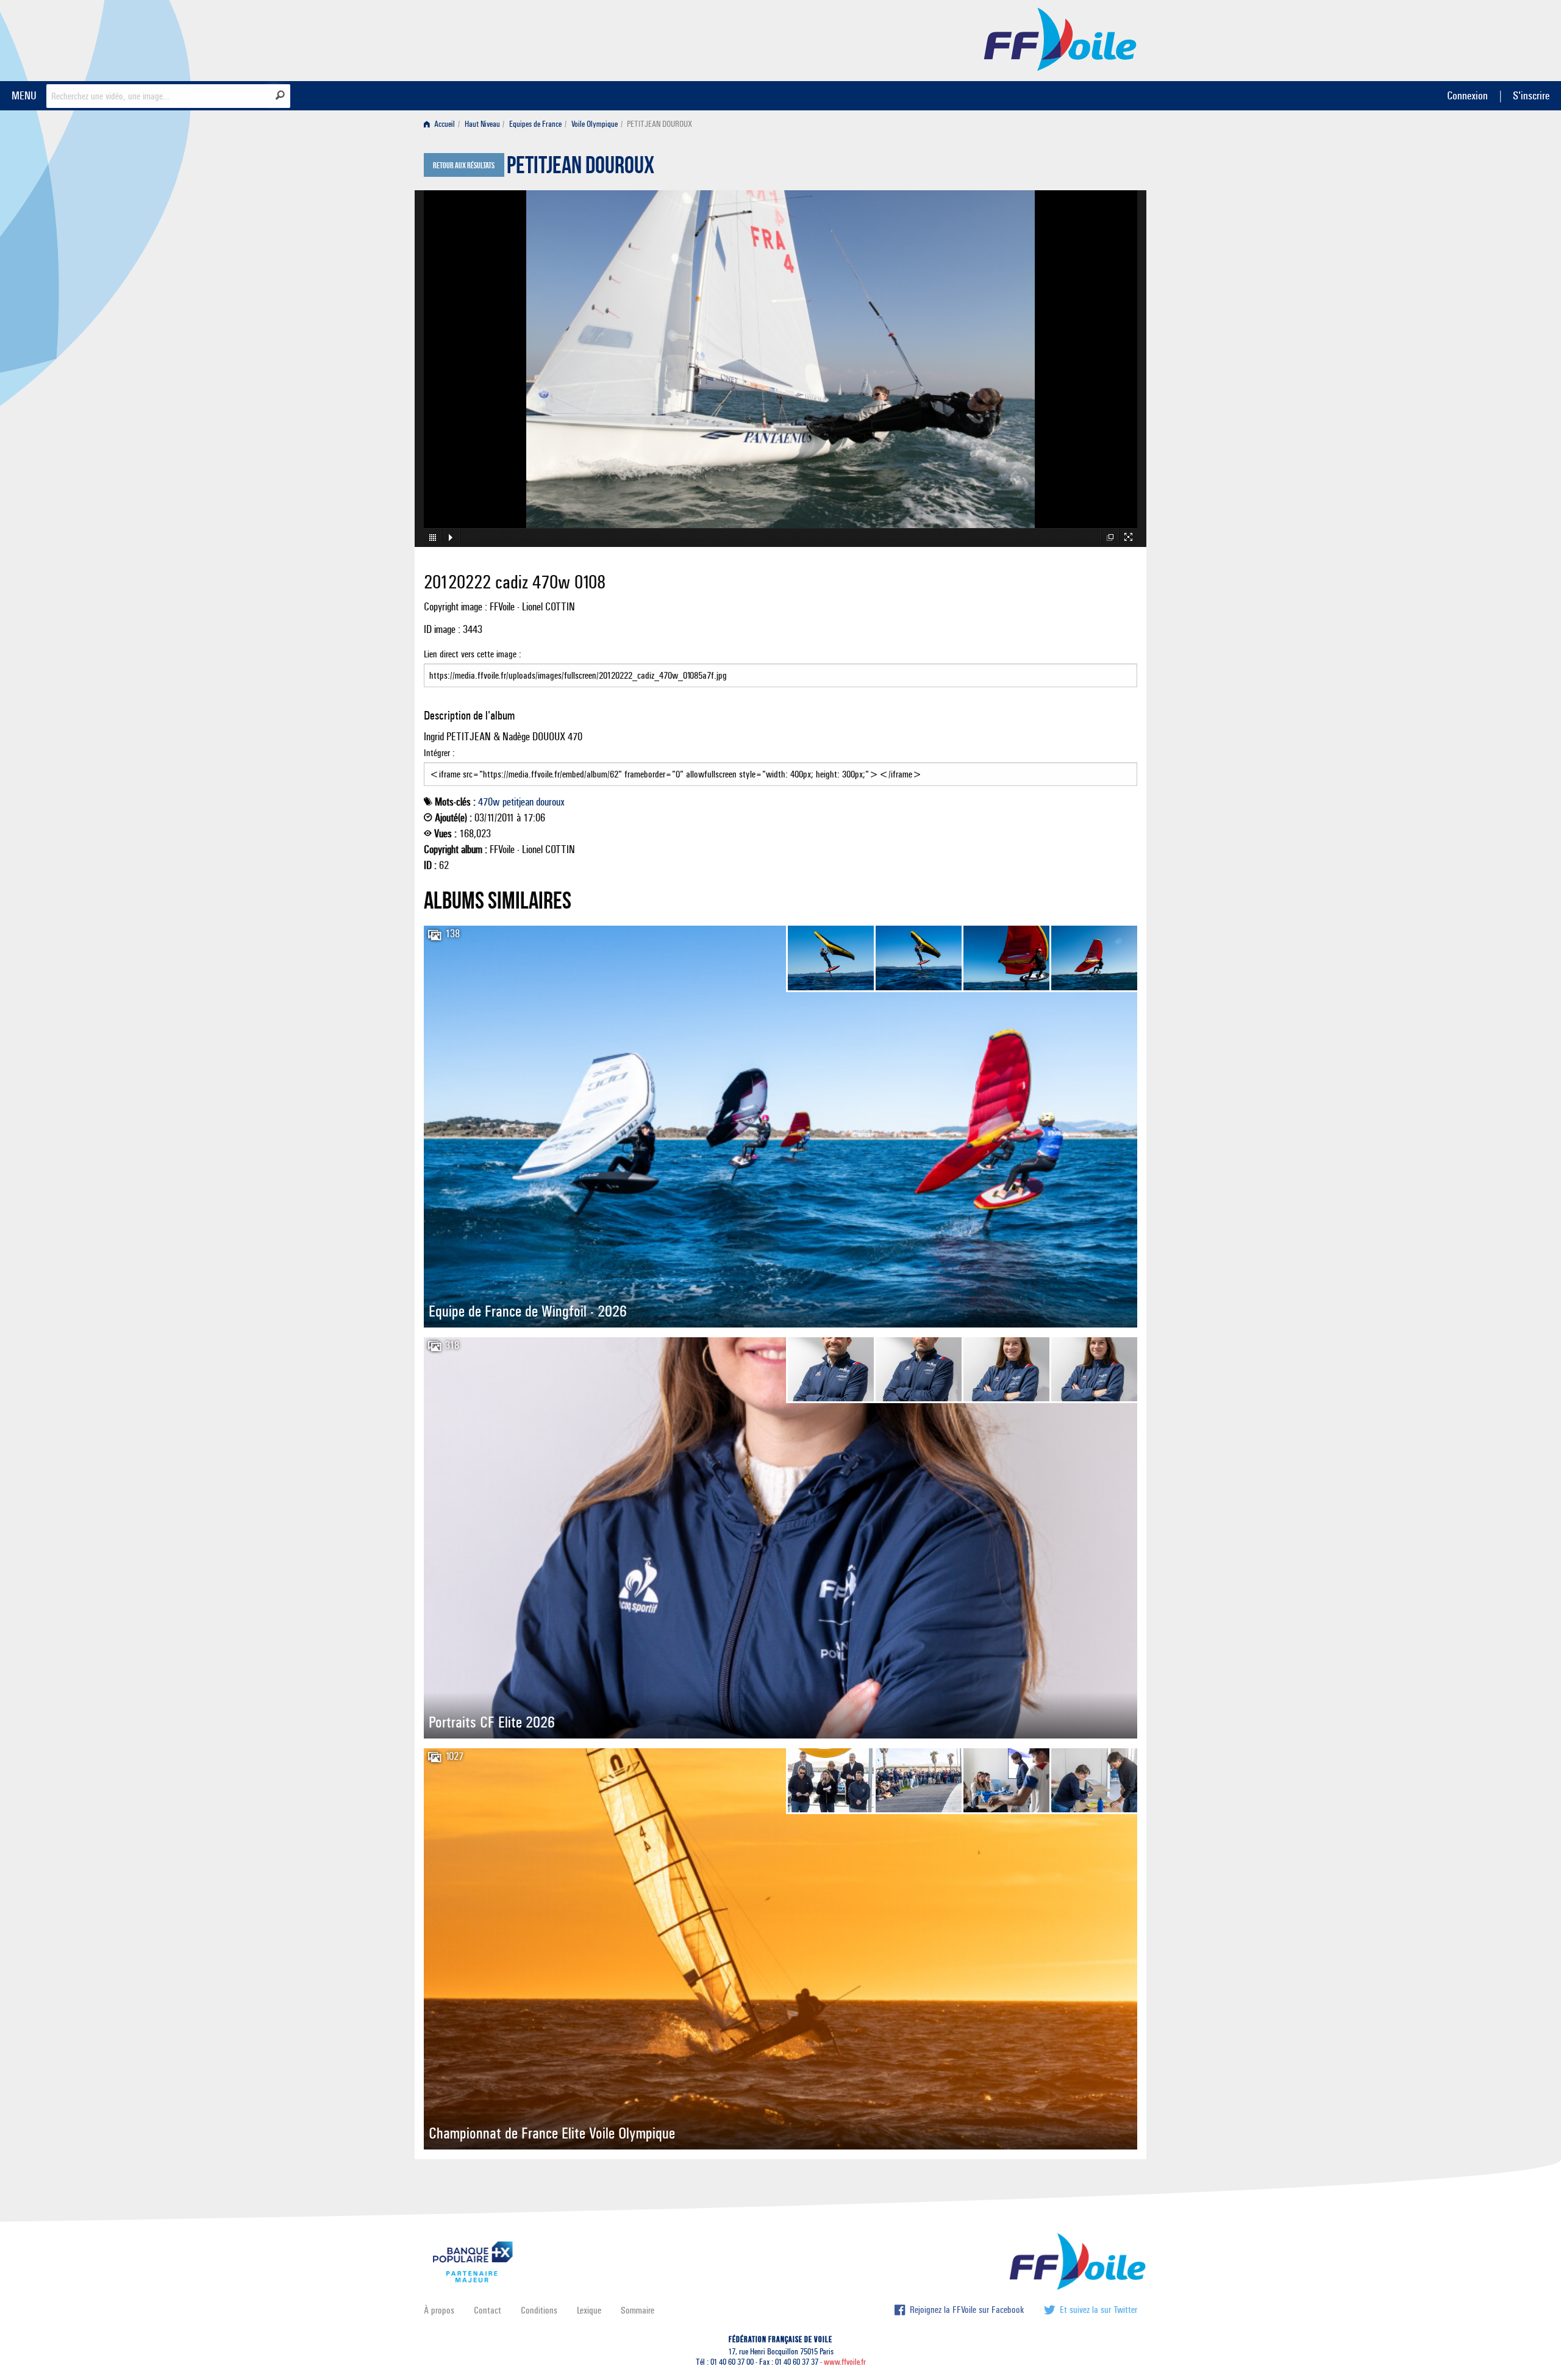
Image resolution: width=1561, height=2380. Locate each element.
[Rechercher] (280, 95)
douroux (550, 802)
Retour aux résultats (464, 166)
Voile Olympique (595, 124)
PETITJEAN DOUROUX (580, 168)
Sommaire (638, 2310)
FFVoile (1060, 38)
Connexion (1467, 95)
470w (489, 802)
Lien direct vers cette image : (473, 654)
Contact (488, 2310)
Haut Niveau (482, 124)
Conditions (539, 2310)
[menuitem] (442, 124)
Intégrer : (439, 753)
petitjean (518, 802)
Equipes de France (535, 124)
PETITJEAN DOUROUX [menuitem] (659, 124)
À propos (439, 2310)
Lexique (589, 2310)
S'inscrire (1531, 95)
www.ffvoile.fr (845, 2362)
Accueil (444, 124)
